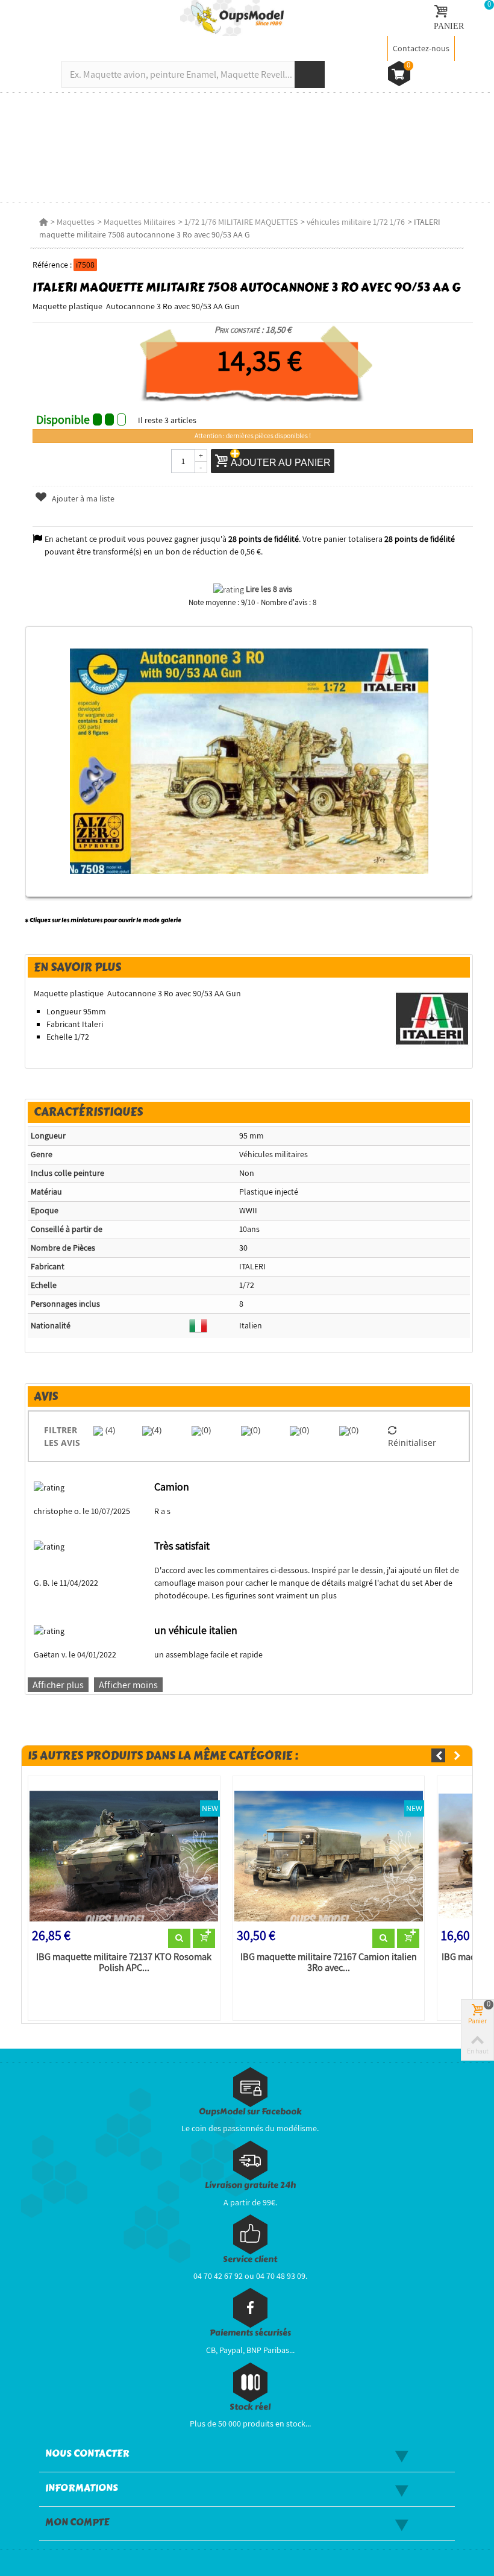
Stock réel (250, 2407)
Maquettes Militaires (139, 222)
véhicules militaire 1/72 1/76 (356, 222)
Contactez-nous (421, 48)
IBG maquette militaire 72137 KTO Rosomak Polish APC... (124, 1962)
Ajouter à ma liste (82, 498)
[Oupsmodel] (232, 17)
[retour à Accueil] (43, 222)
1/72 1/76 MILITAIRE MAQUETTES (241, 222)
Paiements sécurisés (250, 2333)
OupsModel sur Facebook (250, 2112)
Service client (250, 2259)
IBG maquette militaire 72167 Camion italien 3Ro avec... (329, 1962)
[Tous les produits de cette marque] (432, 1018)
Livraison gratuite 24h (250, 2185)
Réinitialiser (412, 1443)
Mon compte (77, 2522)
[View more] (179, 1938)
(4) (109, 1430)
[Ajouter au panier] (204, 1938)
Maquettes (76, 222)
